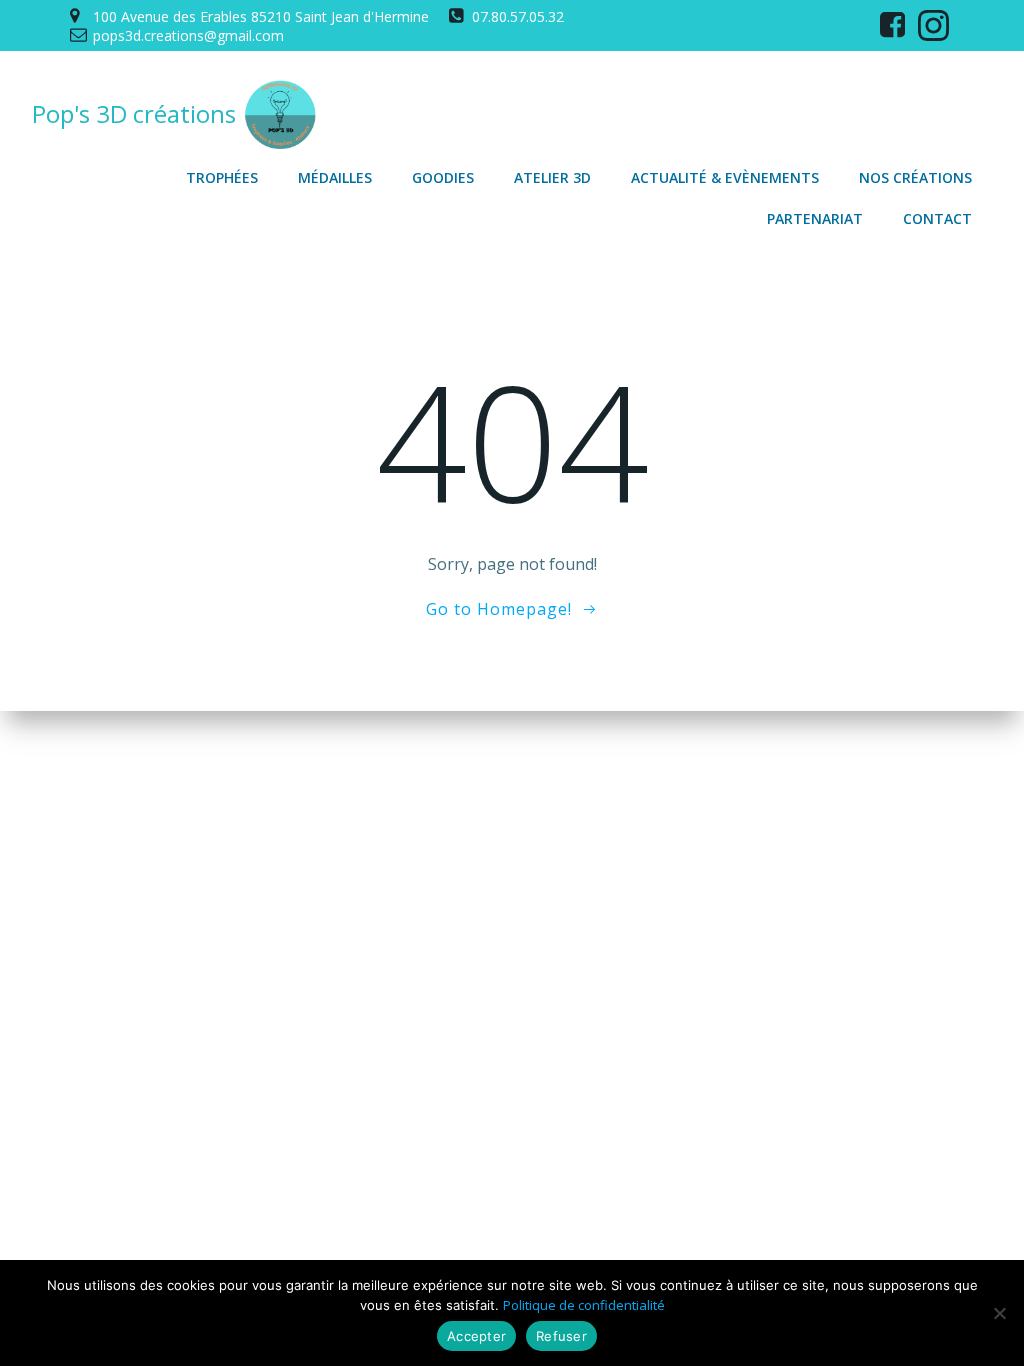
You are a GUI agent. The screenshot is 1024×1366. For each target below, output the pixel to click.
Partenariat (815, 218)
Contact (937, 218)
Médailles (335, 177)
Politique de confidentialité (584, 1305)
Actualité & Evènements (725, 177)
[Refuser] (999, 1313)
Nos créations (915, 177)
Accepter (476, 1336)
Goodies (443, 177)
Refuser (561, 1336)
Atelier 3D (552, 177)
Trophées (222, 177)
